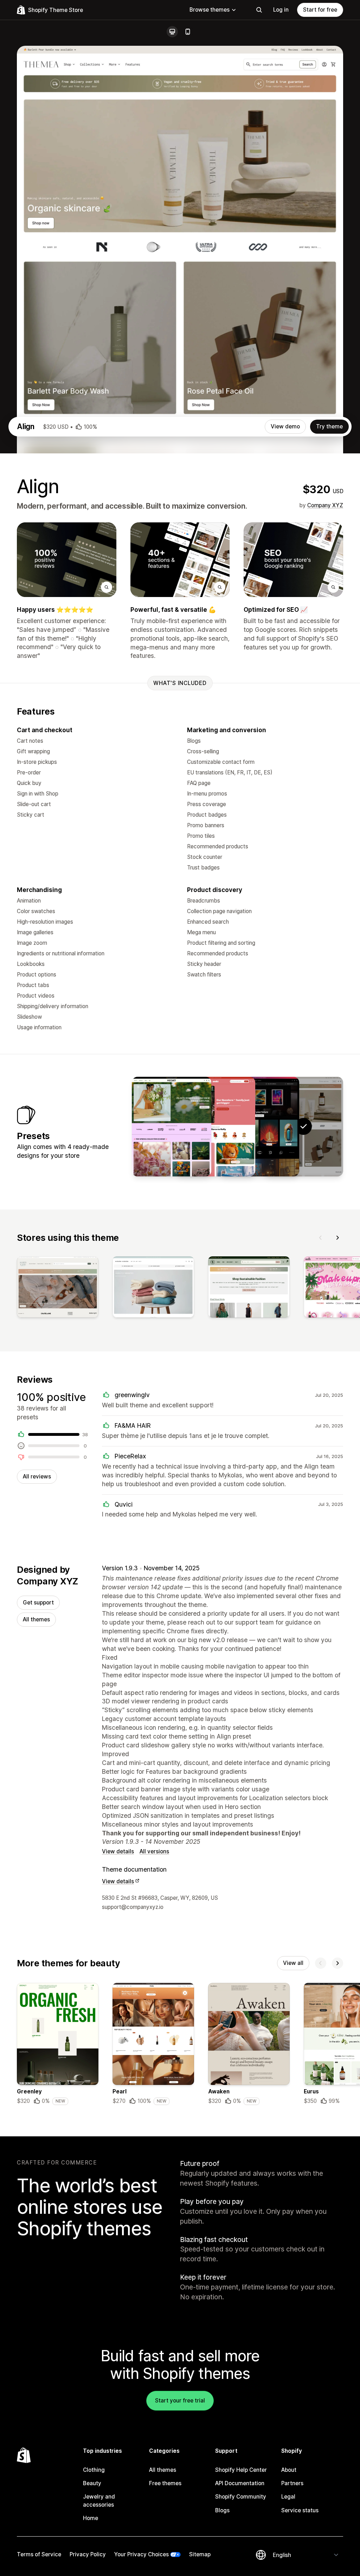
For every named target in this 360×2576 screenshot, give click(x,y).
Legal (288, 2497)
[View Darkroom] (259, 1126)
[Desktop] (172, 32)
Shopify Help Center (241, 2470)
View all (293, 1963)
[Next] (337, 1238)
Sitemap (200, 2554)
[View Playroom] (216, 1126)
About (289, 2470)
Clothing (94, 2470)
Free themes (165, 2483)
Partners (292, 2483)
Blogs (222, 2510)
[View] (58, 1288)
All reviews (37, 1477)
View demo (285, 426)
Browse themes (210, 10)
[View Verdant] (172, 1126)
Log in (281, 10)
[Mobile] (188, 32)
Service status (300, 2510)
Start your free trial (180, 2401)
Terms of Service (39, 2554)
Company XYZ (325, 505)
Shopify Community (241, 2497)
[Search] (259, 10)
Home (91, 2518)
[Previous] (321, 1238)
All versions (154, 1851)
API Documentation (240, 2483)
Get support (38, 1603)
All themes (36, 1619)
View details (118, 1851)
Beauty (92, 2483)
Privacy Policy (88, 2554)
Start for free (320, 10)
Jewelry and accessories (99, 2500)
